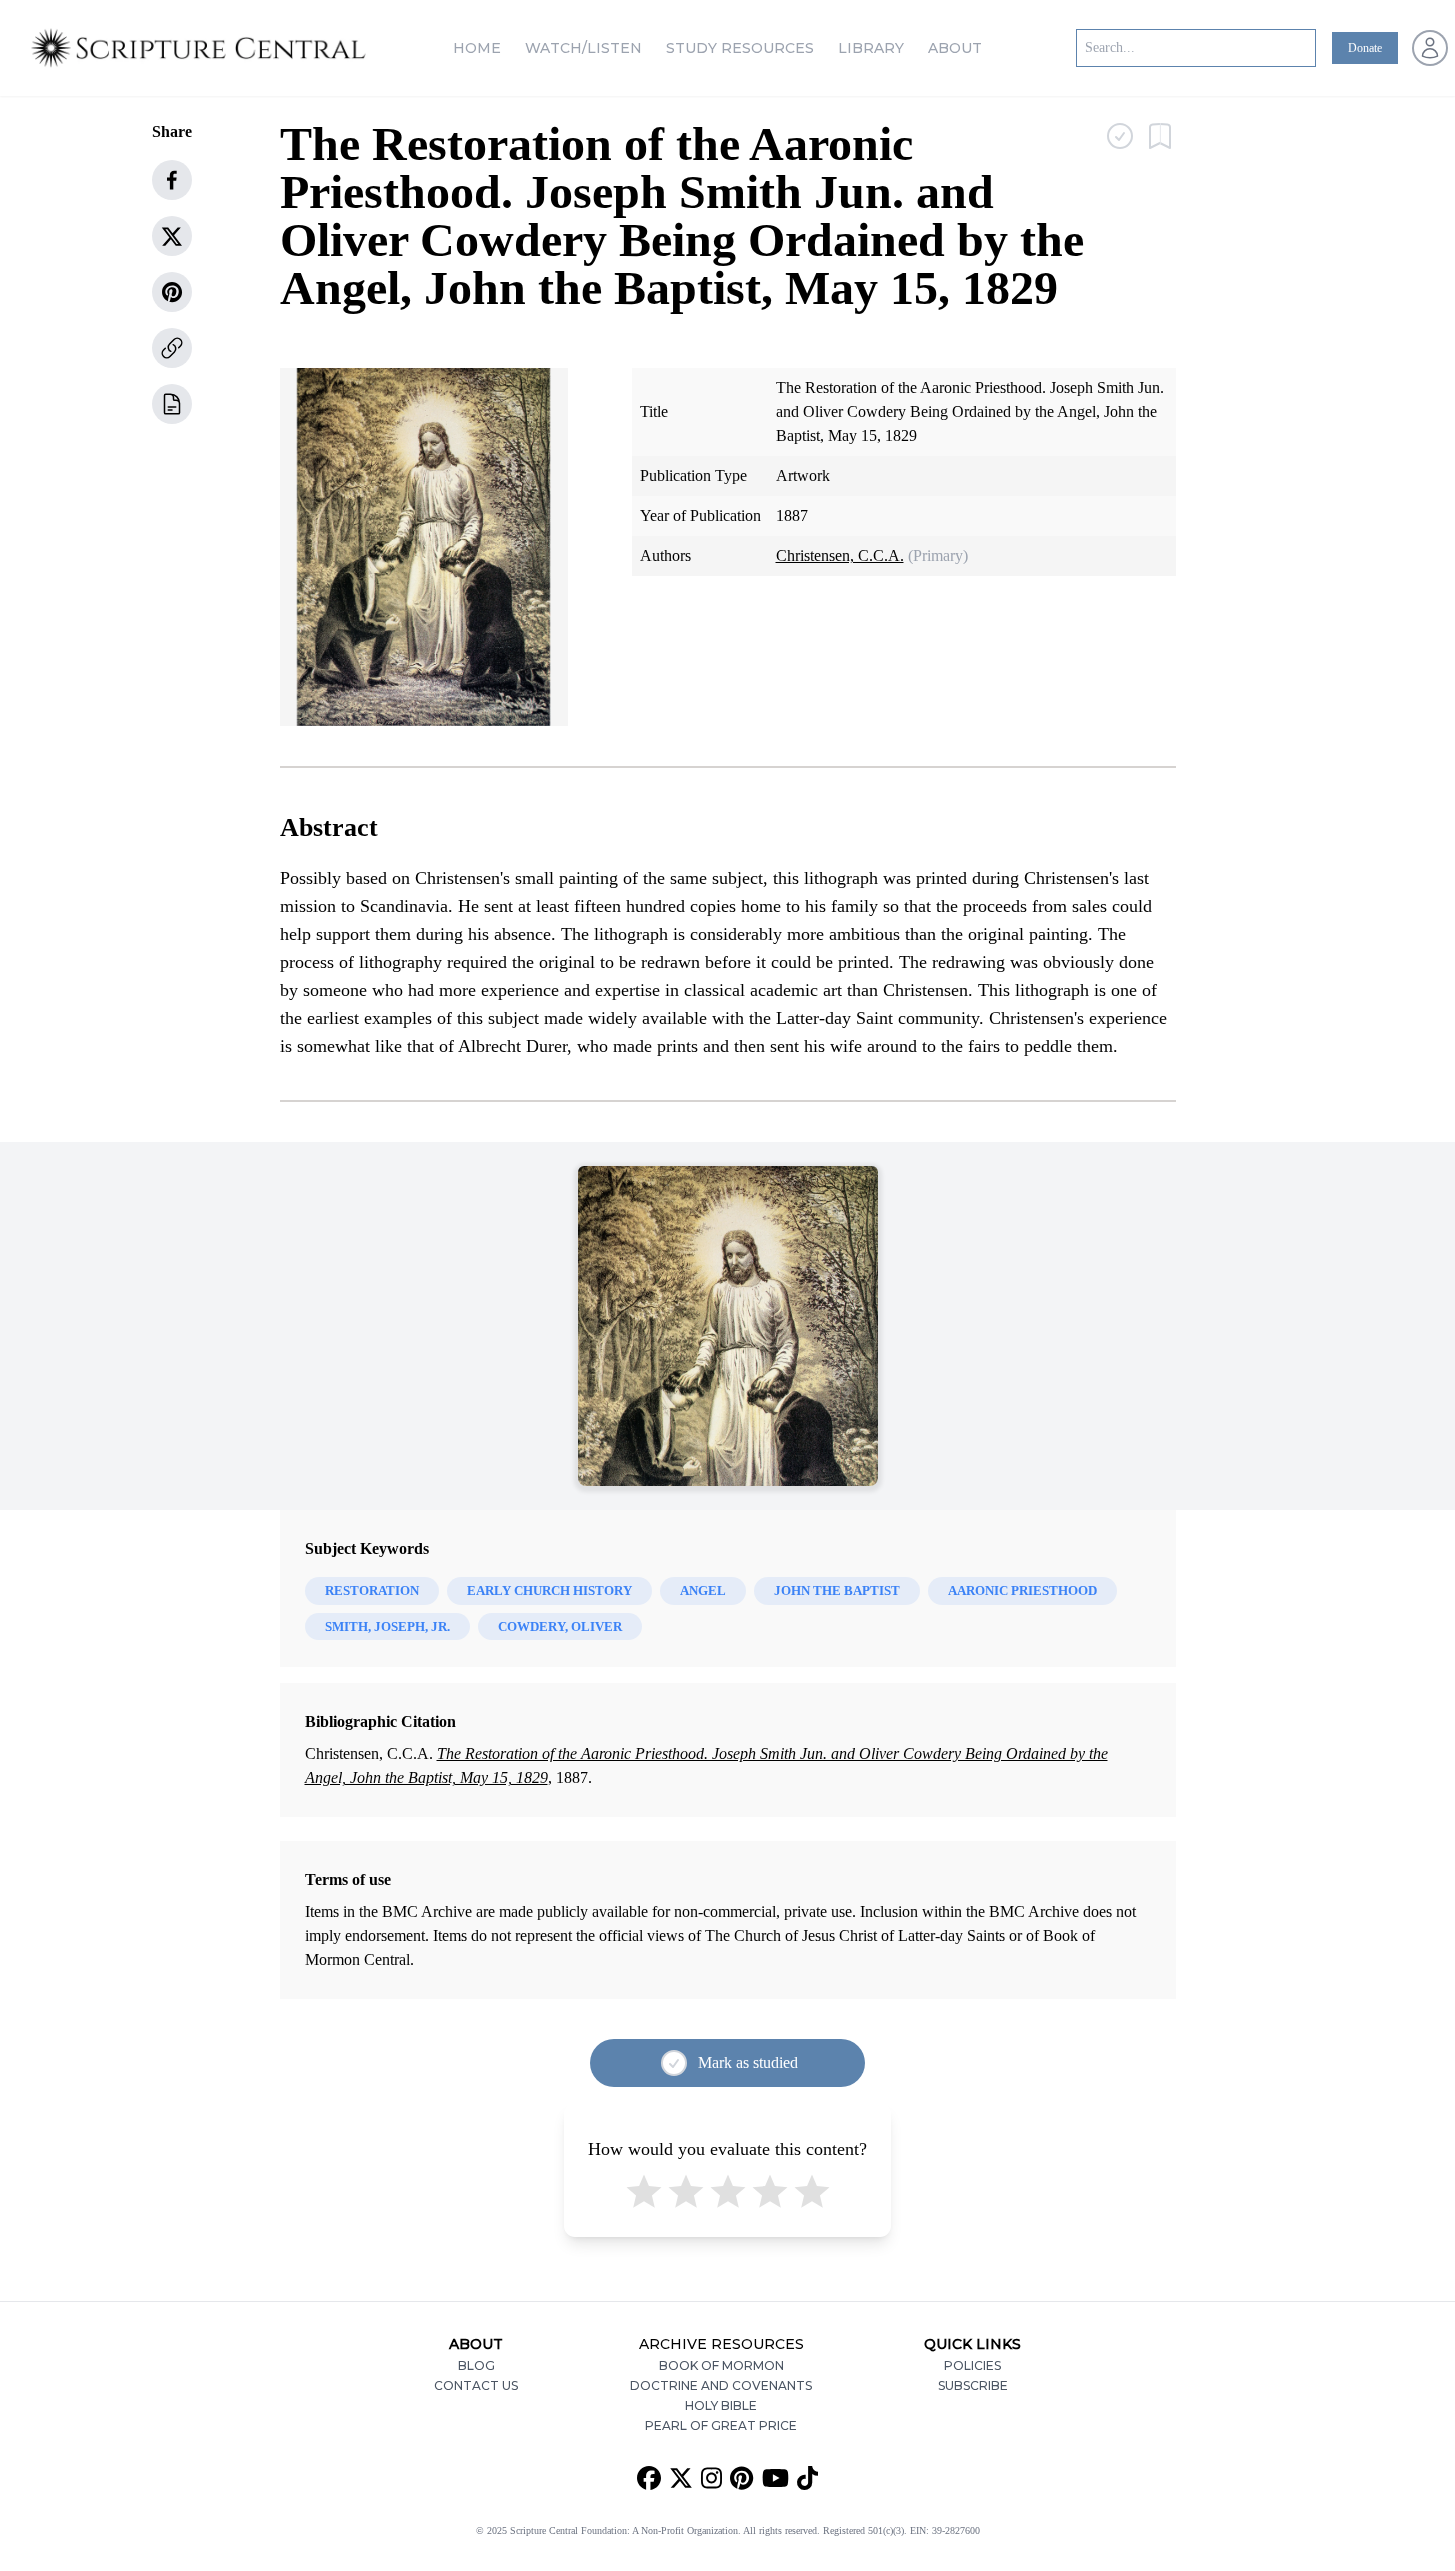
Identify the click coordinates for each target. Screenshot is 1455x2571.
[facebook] (172, 180)
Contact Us (476, 2385)
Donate (1365, 48)
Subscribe (973, 2385)
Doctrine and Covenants (721, 2385)
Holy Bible (721, 2405)
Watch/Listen (583, 48)
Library (871, 48)
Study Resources (740, 48)
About (955, 48)
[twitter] (172, 236)
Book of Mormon (721, 2365)
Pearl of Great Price (721, 2425)
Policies (972, 2365)
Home (477, 48)
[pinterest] (172, 292)
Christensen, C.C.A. (840, 555)
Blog (476, 2365)
